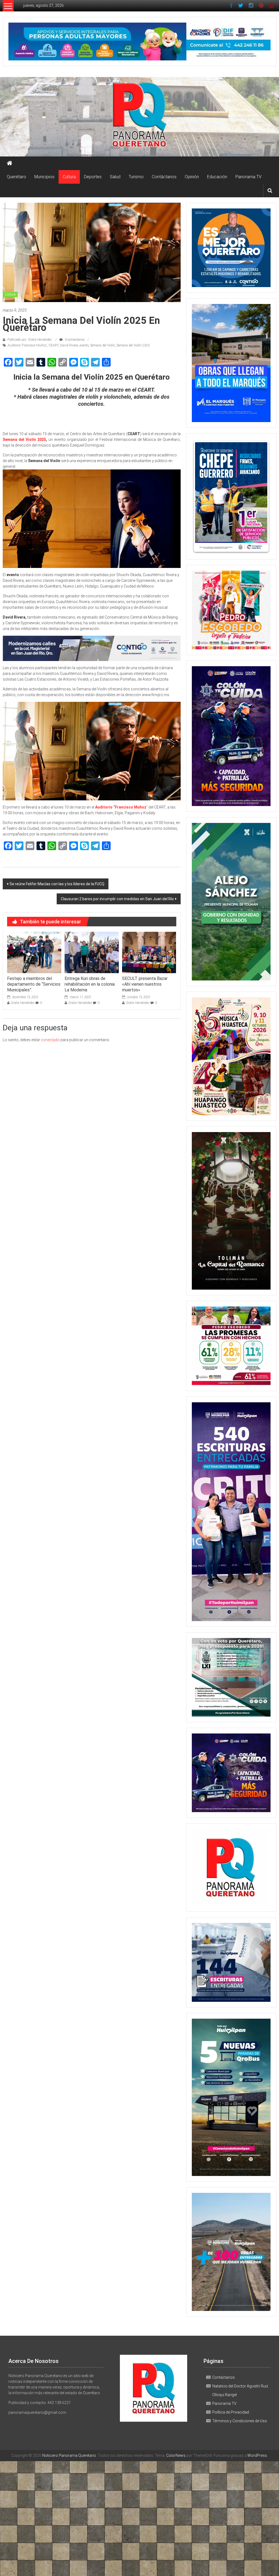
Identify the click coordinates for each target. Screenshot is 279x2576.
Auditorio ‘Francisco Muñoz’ (27, 345)
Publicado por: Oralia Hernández (30, 340)
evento (84, 345)
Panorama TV (248, 177)
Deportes (93, 177)
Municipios (44, 177)
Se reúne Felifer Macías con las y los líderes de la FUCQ (57, 884)
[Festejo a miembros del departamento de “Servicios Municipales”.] (34, 952)
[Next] (259, 496)
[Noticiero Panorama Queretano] (139, 117)
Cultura (69, 177)
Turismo (136, 177)
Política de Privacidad (231, 2412)
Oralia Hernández (23, 1003)
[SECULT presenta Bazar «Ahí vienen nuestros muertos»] (149, 952)
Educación (217, 177)
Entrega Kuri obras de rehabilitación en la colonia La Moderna (90, 984)
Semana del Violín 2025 (133, 345)
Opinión (192, 177)
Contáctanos (164, 177)
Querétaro (16, 177)
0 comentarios (74, 340)
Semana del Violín (103, 345)
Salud (115, 177)
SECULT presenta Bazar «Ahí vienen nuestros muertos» (145, 984)
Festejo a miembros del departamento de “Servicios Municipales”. (34, 984)
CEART (54, 345)
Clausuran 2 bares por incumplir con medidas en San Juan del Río (117, 899)
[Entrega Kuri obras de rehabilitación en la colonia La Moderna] (92, 952)
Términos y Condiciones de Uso (240, 2421)
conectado (50, 1040)
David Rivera (69, 345)
